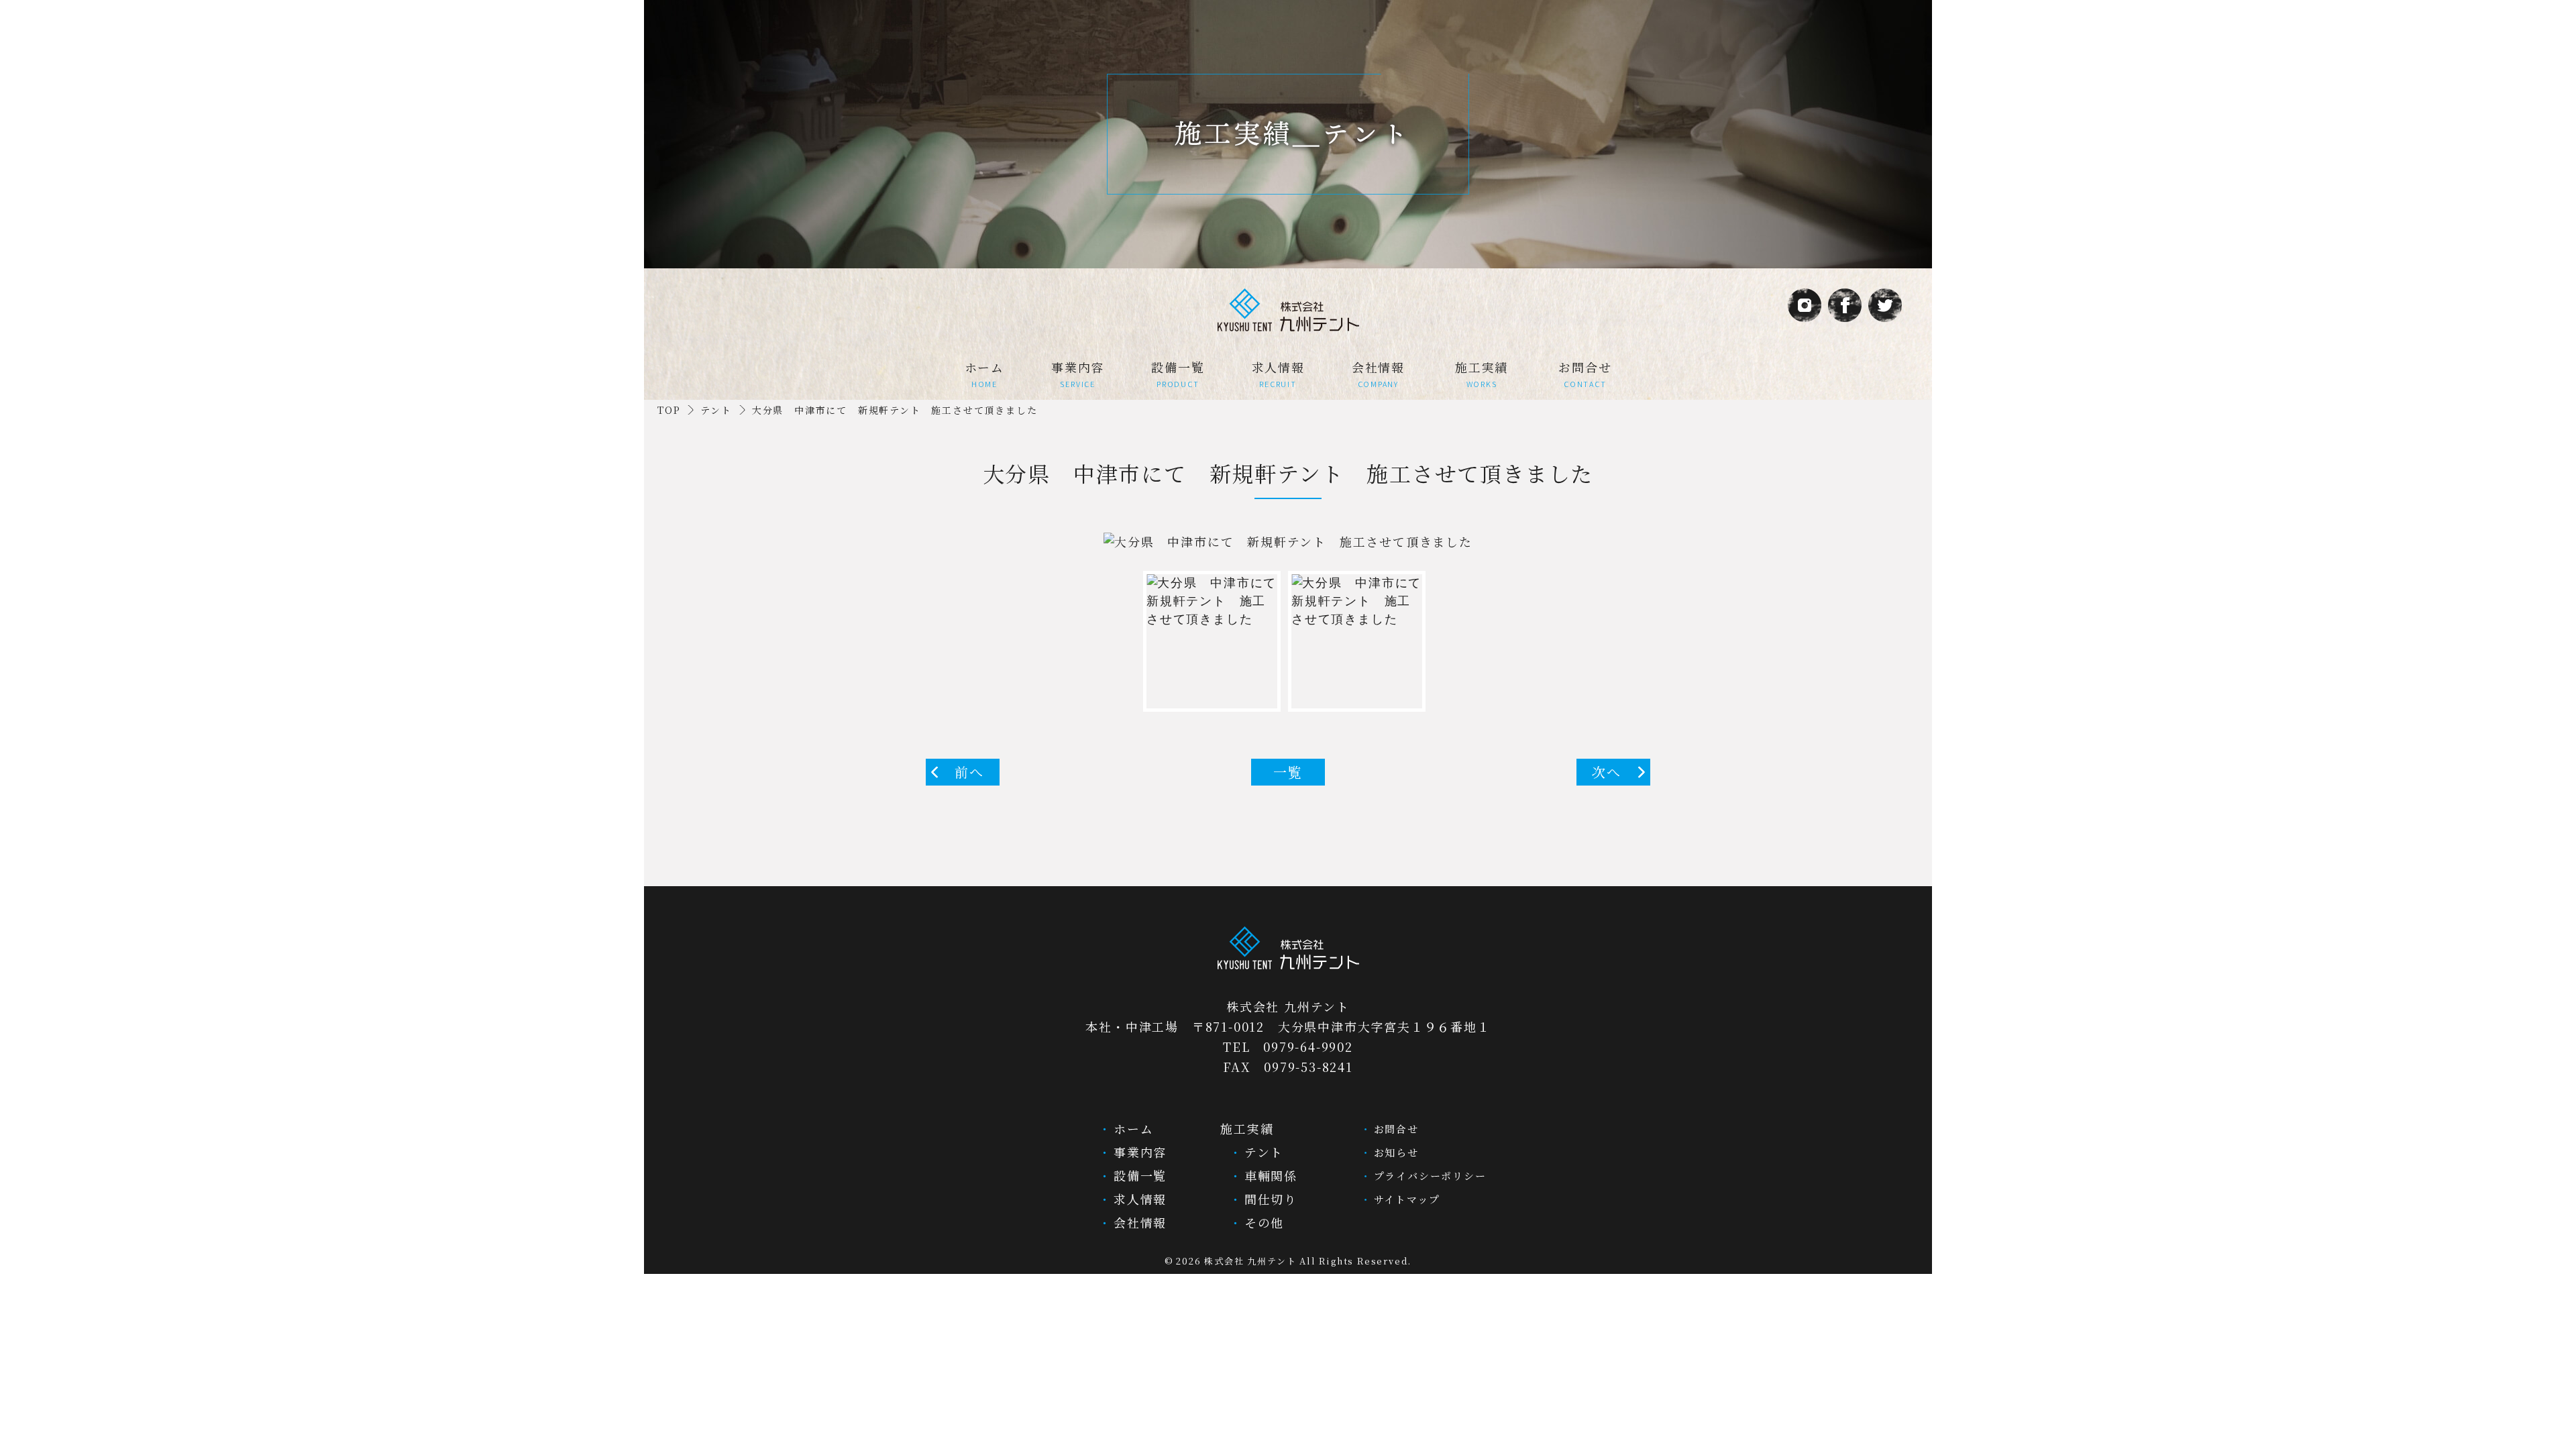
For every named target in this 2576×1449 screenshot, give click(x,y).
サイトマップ (1405, 1199)
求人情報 (1278, 374)
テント (716, 410)
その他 (1262, 1222)
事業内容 (1078, 374)
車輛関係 (1269, 1175)
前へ (969, 772)
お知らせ (1394, 1152)
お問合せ (1585, 374)
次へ (1607, 772)
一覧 (1288, 772)
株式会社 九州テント (1250, 1261)
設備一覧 (1178, 374)
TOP (669, 410)
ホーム (984, 374)
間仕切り (1269, 1199)
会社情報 (1378, 374)
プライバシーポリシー (1428, 1176)
